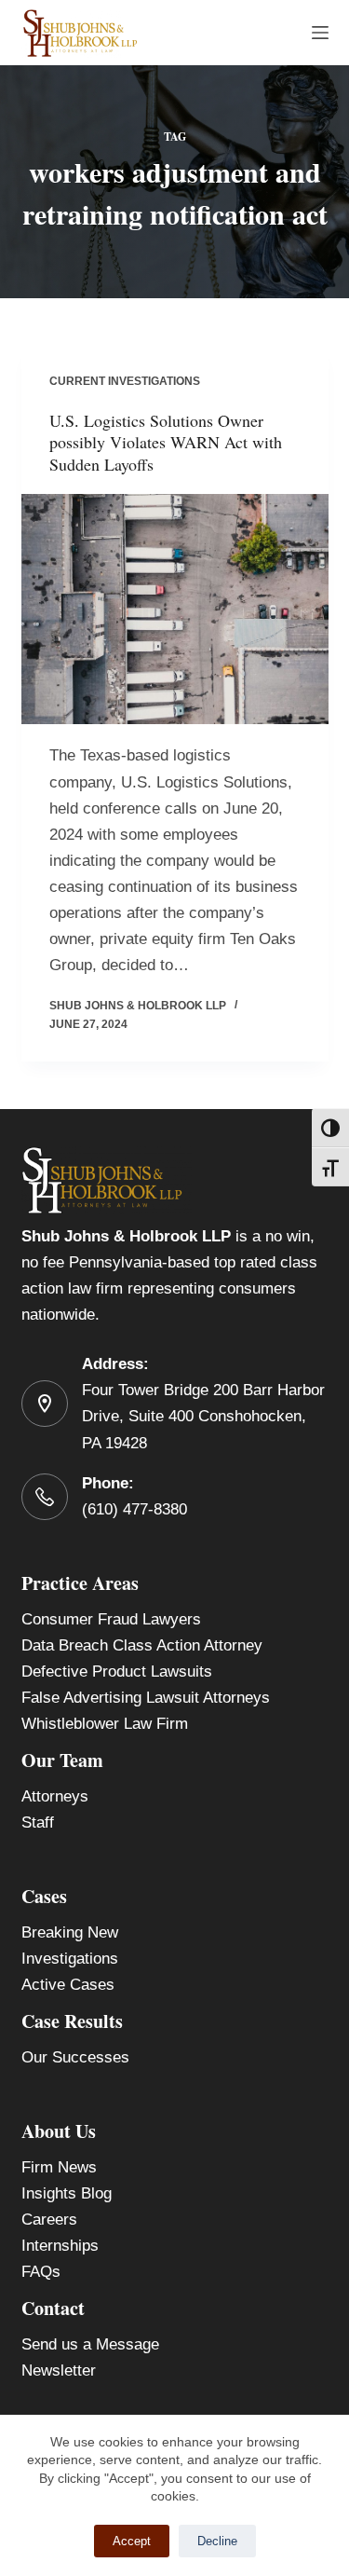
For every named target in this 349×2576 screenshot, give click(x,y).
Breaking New (70, 1932)
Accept (132, 2541)
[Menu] (320, 33)
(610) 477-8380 (134, 1509)
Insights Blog (67, 2193)
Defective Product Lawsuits (117, 1672)
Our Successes (75, 2057)
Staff (38, 1822)
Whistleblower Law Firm (105, 1724)
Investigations (70, 1959)
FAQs (41, 2272)
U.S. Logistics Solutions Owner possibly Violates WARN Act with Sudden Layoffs (166, 442)
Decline (217, 2541)
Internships (60, 2246)
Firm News (59, 2167)
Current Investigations (125, 381)
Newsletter (59, 2370)
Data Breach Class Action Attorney (142, 1645)
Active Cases (68, 1985)
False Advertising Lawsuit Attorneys (146, 1698)
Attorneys (55, 1796)
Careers (49, 2220)
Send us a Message (90, 2344)
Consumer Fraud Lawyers (111, 1619)
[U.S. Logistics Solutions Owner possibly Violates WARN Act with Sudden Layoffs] (175, 610)
